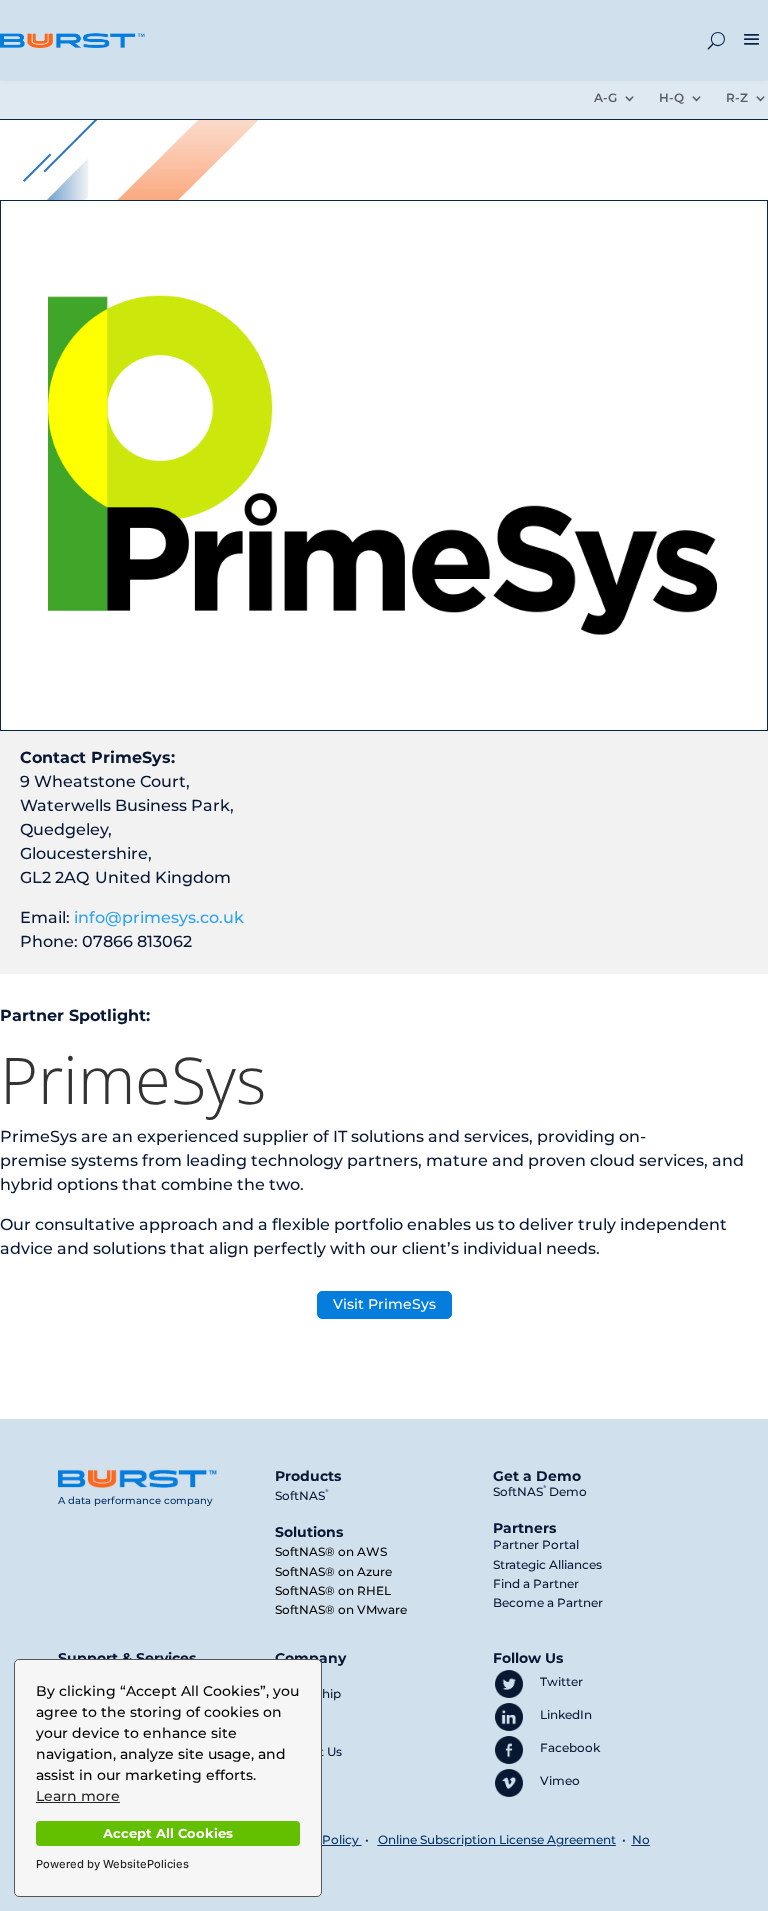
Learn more (78, 1796)
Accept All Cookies (168, 1833)
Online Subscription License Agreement (497, 1839)
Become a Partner (548, 1602)
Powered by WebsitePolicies (112, 1864)
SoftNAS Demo (540, 1491)
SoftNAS (301, 1495)
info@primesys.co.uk (159, 917)
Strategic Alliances (547, 1564)
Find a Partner (536, 1583)
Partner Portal (536, 1544)
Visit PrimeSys (384, 1304)
